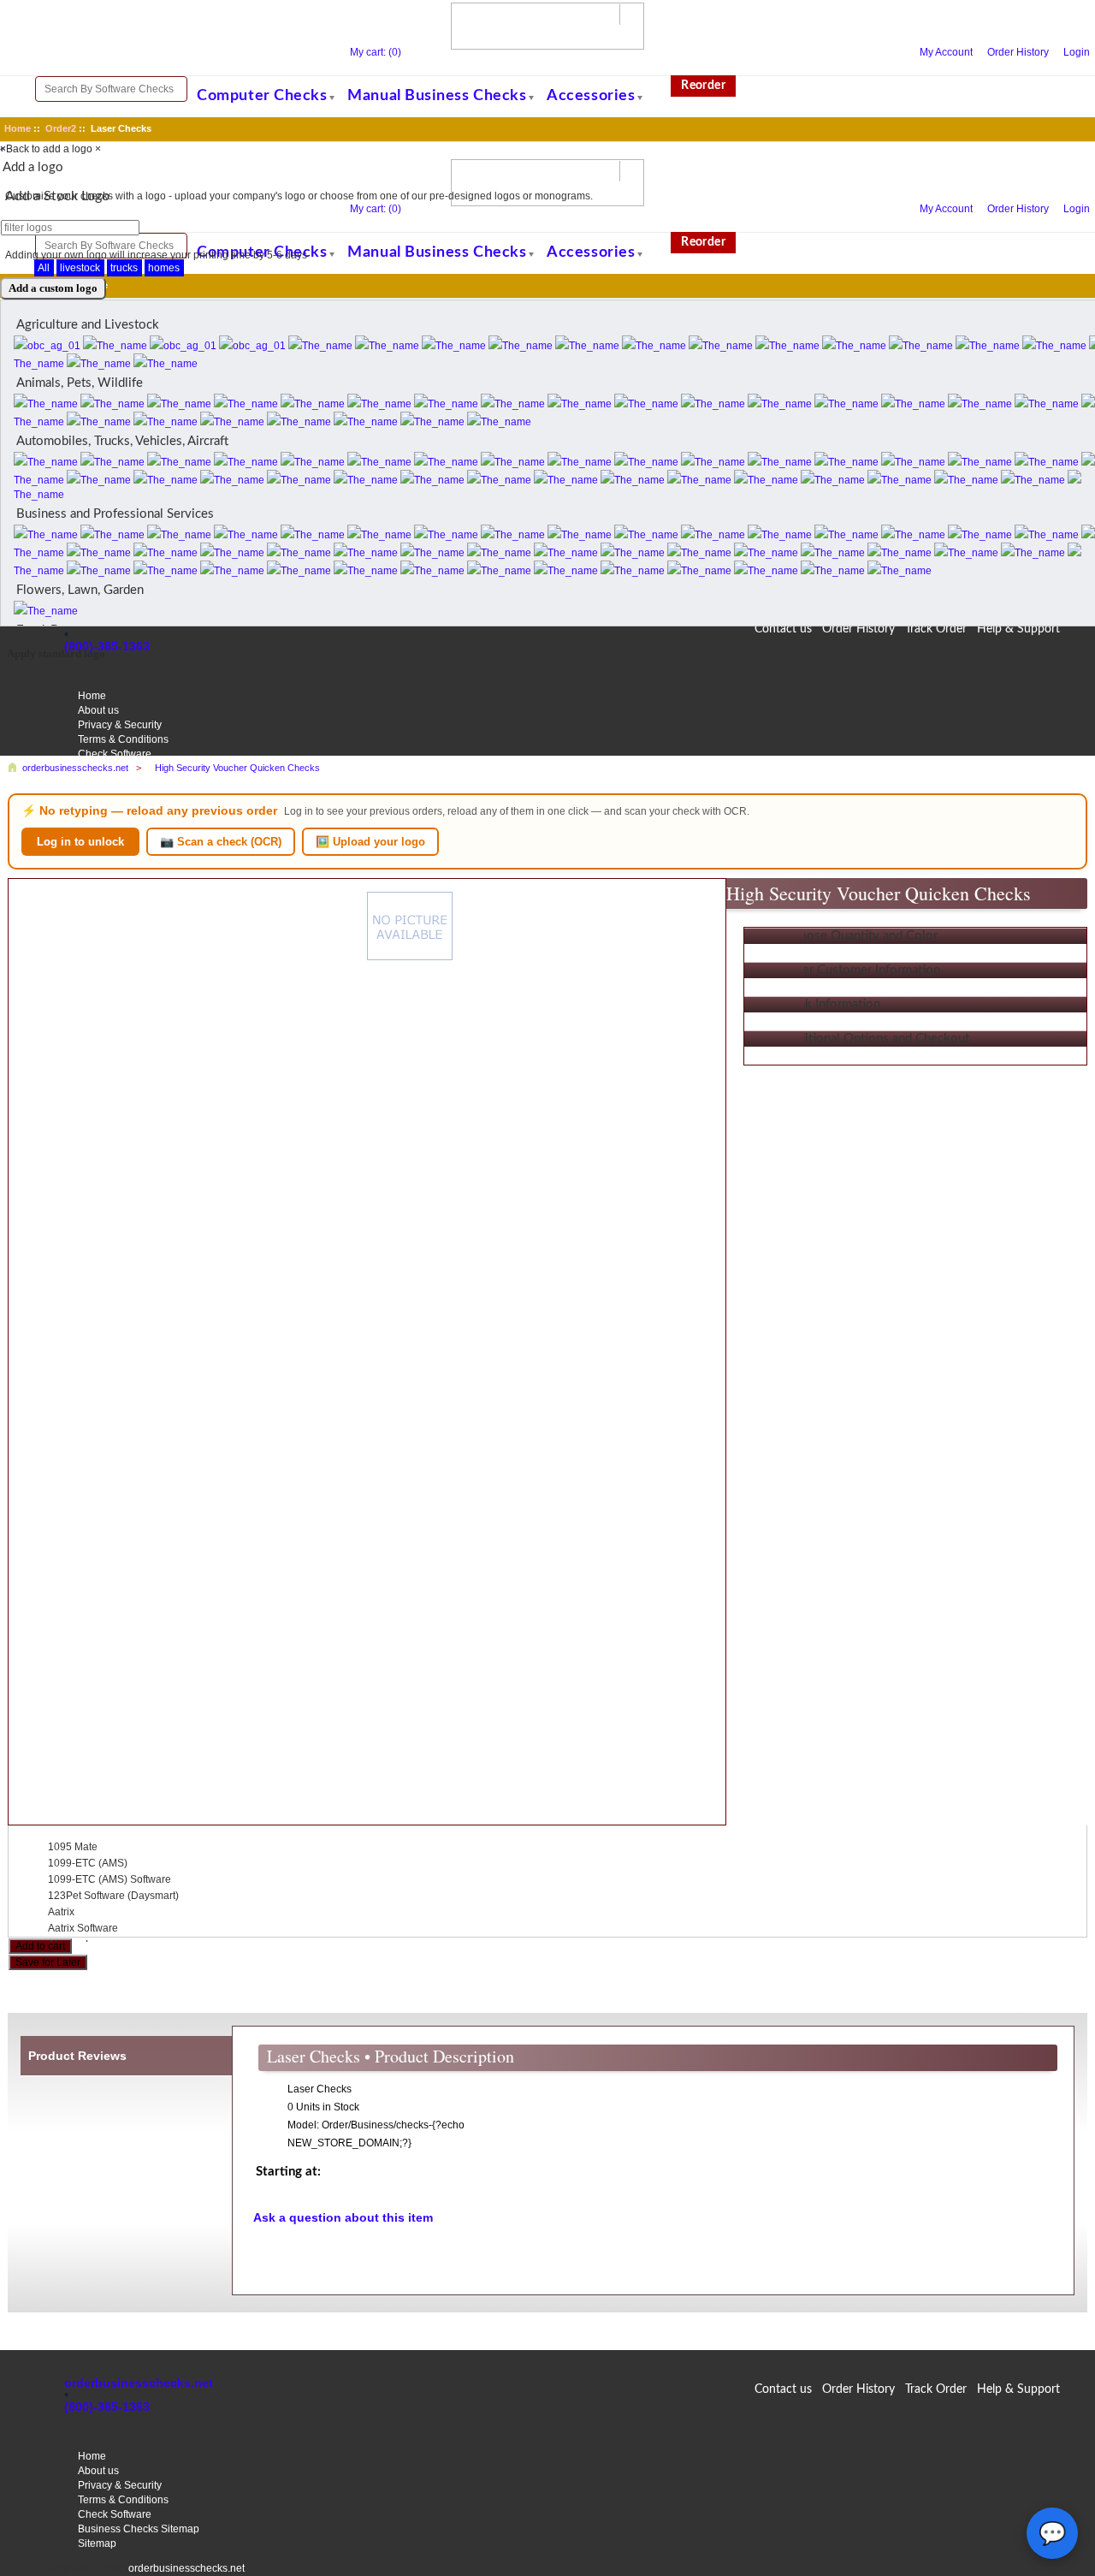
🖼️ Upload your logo (370, 842)
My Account (946, 52)
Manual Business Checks (437, 96)
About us (98, 2471)
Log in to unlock (80, 842)
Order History (1018, 52)
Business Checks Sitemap (139, 2529)
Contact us (783, 2389)
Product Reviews (77, 2056)
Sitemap (97, 2543)
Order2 (61, 128)
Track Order (936, 2389)
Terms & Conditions (123, 2500)
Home (18, 128)
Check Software (115, 2514)
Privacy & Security (120, 2485)
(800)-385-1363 (107, 2407)
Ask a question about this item (343, 2217)
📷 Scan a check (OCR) (221, 842)
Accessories (591, 96)
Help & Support (1018, 2389)
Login (1077, 52)
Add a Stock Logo (57, 196)
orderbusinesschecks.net (139, 2383)
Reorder (703, 86)
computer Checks (262, 96)
